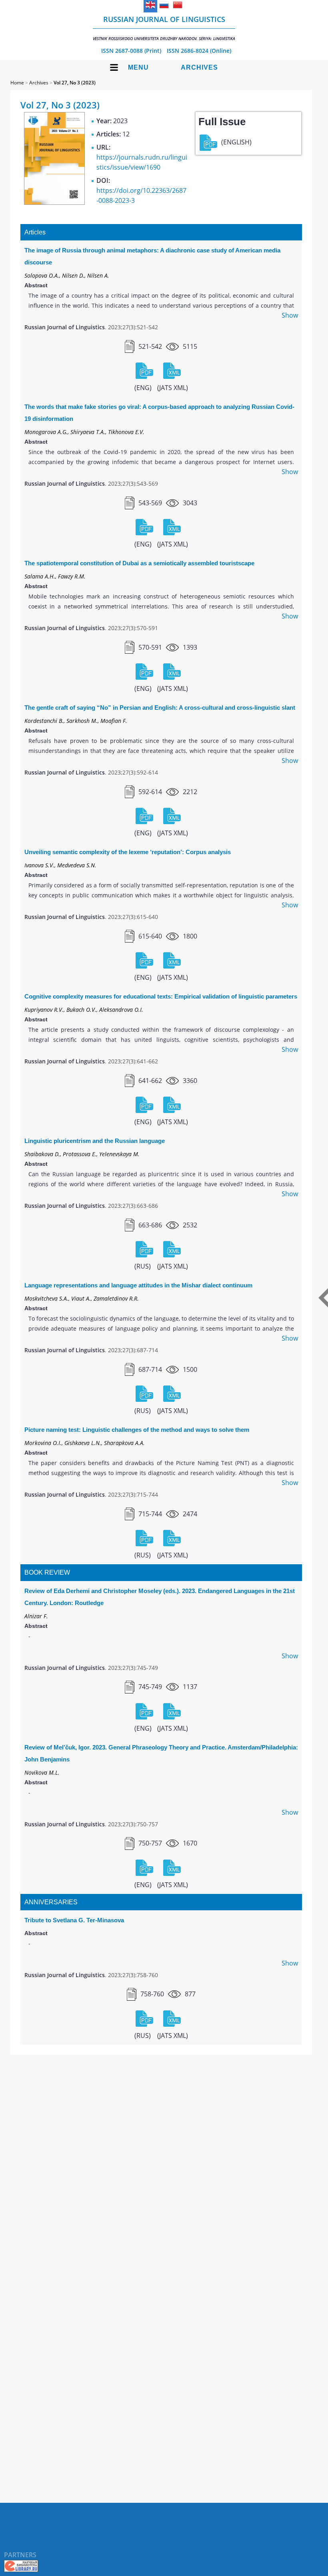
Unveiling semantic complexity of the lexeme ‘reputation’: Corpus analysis (128, 852)
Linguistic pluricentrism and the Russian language (95, 1141)
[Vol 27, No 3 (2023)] (54, 202)
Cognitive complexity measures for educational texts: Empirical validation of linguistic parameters (161, 996)
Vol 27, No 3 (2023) (75, 83)
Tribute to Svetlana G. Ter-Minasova (74, 1920)
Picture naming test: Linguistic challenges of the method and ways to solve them (137, 1430)
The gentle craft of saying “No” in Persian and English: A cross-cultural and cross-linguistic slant (160, 708)
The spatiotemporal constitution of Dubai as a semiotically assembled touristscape (139, 563)
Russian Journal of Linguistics (164, 28)
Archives (199, 67)
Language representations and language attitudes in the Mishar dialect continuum (138, 1285)
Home (17, 83)
